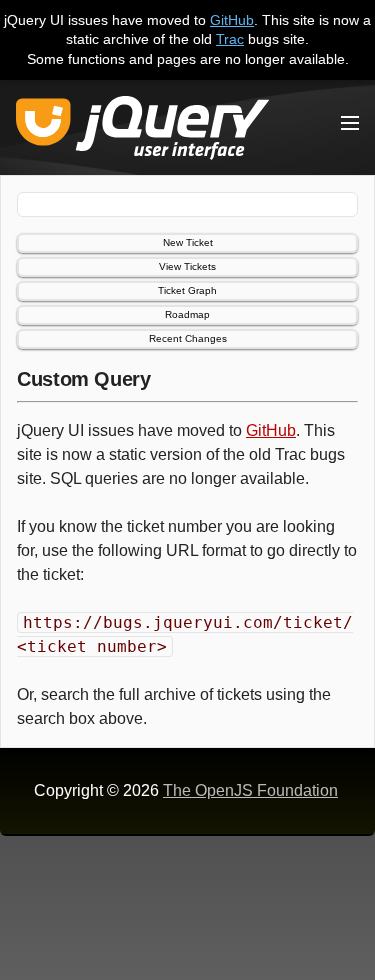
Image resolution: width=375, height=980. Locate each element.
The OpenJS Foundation (250, 790)
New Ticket (188, 242)
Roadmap (187, 314)
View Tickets (187, 266)
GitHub (232, 20)
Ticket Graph (187, 290)
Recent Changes (188, 338)
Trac (230, 39)
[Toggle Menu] (350, 123)
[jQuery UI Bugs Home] (142, 131)
